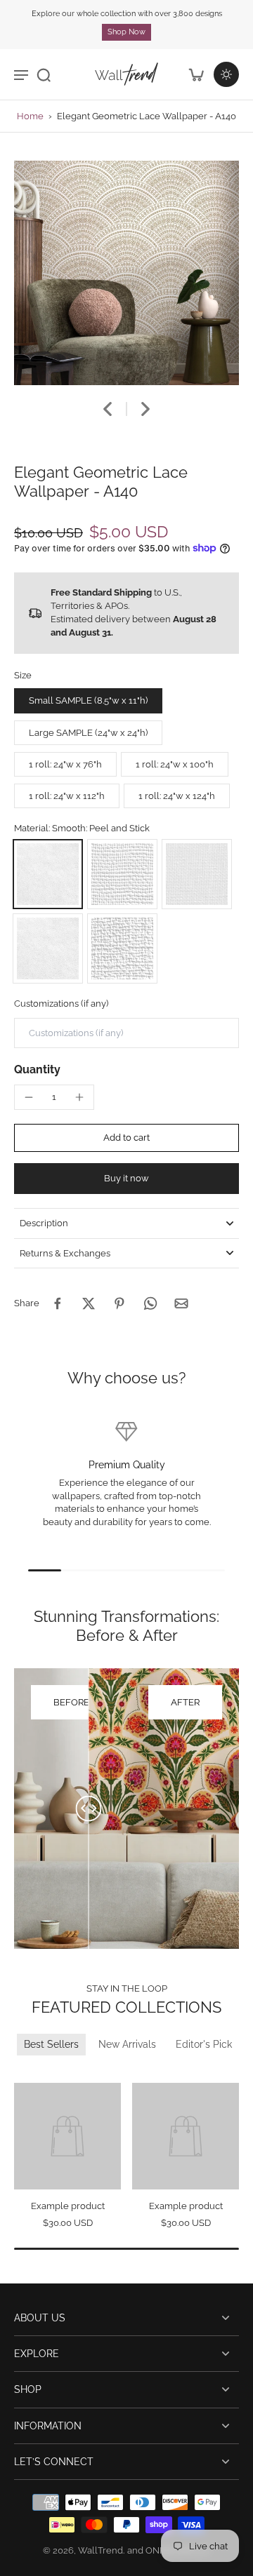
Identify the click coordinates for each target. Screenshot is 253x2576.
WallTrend (100, 2550)
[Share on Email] (181, 1303)
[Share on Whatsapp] (150, 1303)
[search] (44, 74)
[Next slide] (145, 409)
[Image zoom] (126, 273)
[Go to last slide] (108, 409)
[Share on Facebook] (58, 1303)
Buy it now (126, 1178)
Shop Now (126, 32)
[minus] (29, 1097)
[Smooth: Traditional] (48, 948)
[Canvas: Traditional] (122, 948)
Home (30, 116)
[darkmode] (226, 74)
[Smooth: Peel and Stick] (48, 874)
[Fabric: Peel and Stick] (197, 874)
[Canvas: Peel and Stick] (122, 874)
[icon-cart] (195, 74)
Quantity (37, 1069)
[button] (126, 1138)
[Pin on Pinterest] (119, 1303)
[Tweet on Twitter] (89, 1303)
